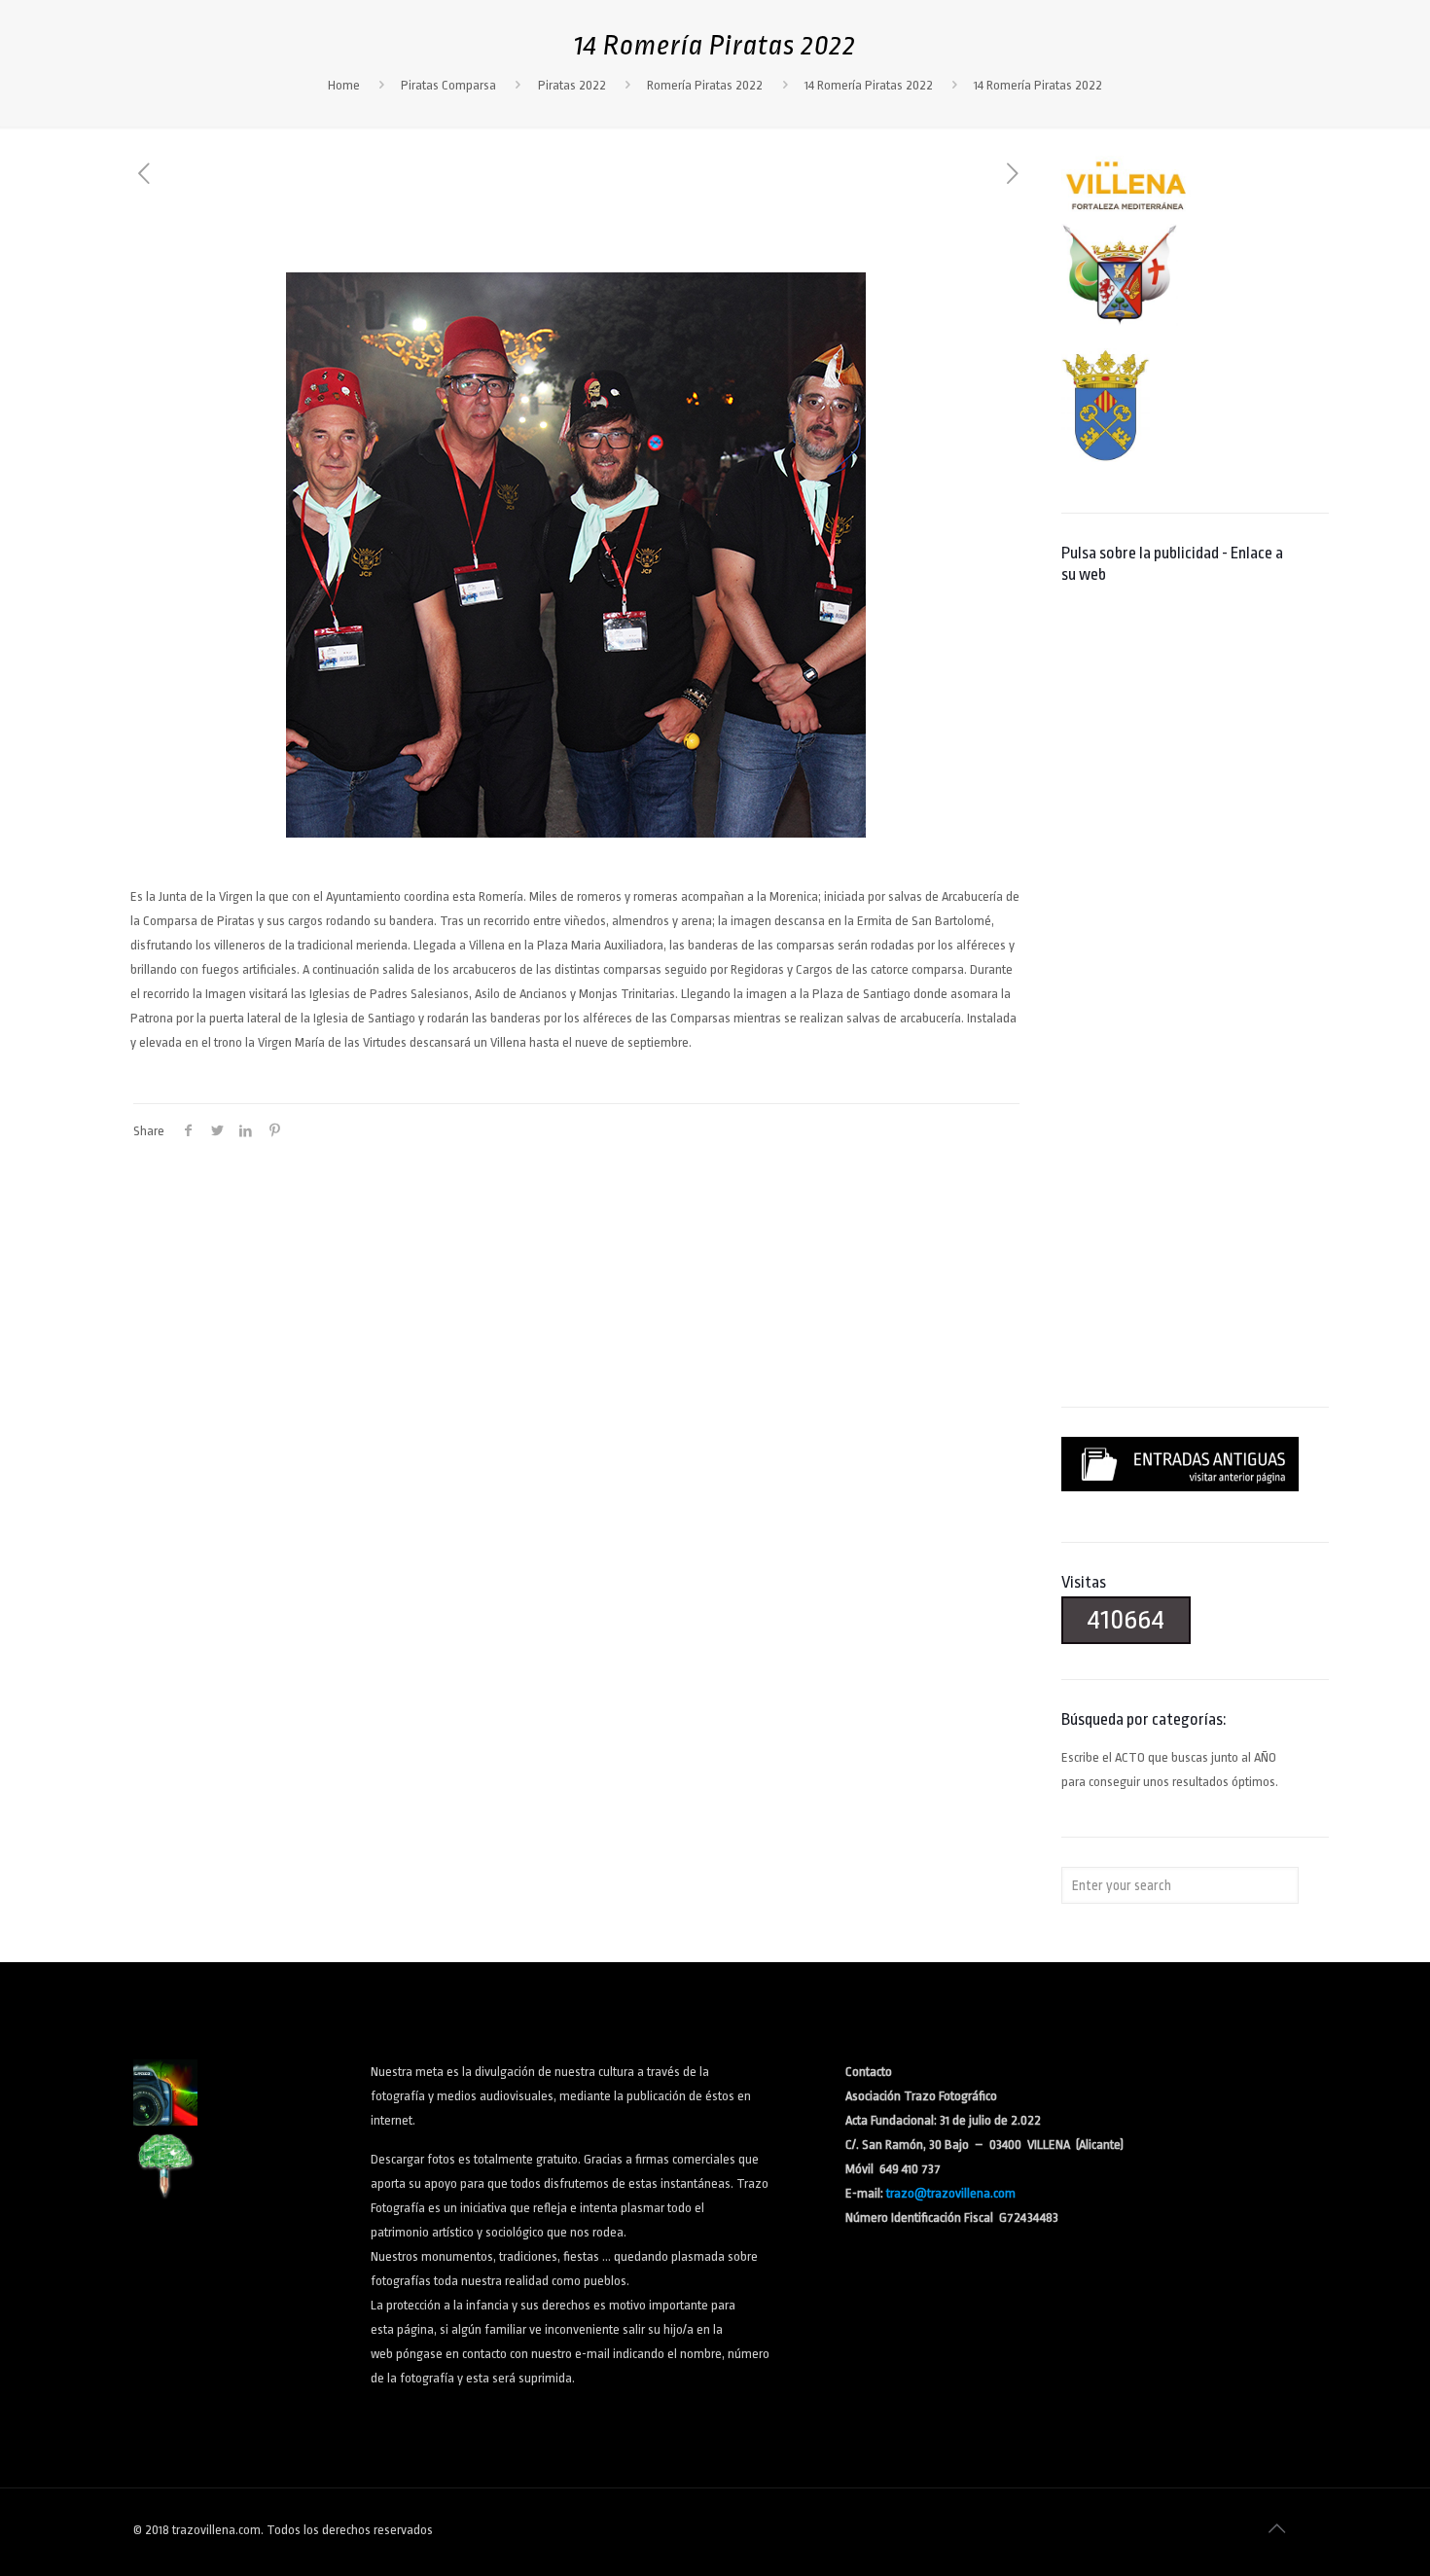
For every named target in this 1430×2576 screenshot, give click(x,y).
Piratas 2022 (572, 85)
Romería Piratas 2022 (705, 85)
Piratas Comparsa (448, 85)
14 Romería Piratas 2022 (869, 85)
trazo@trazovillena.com (951, 2193)
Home (344, 85)
